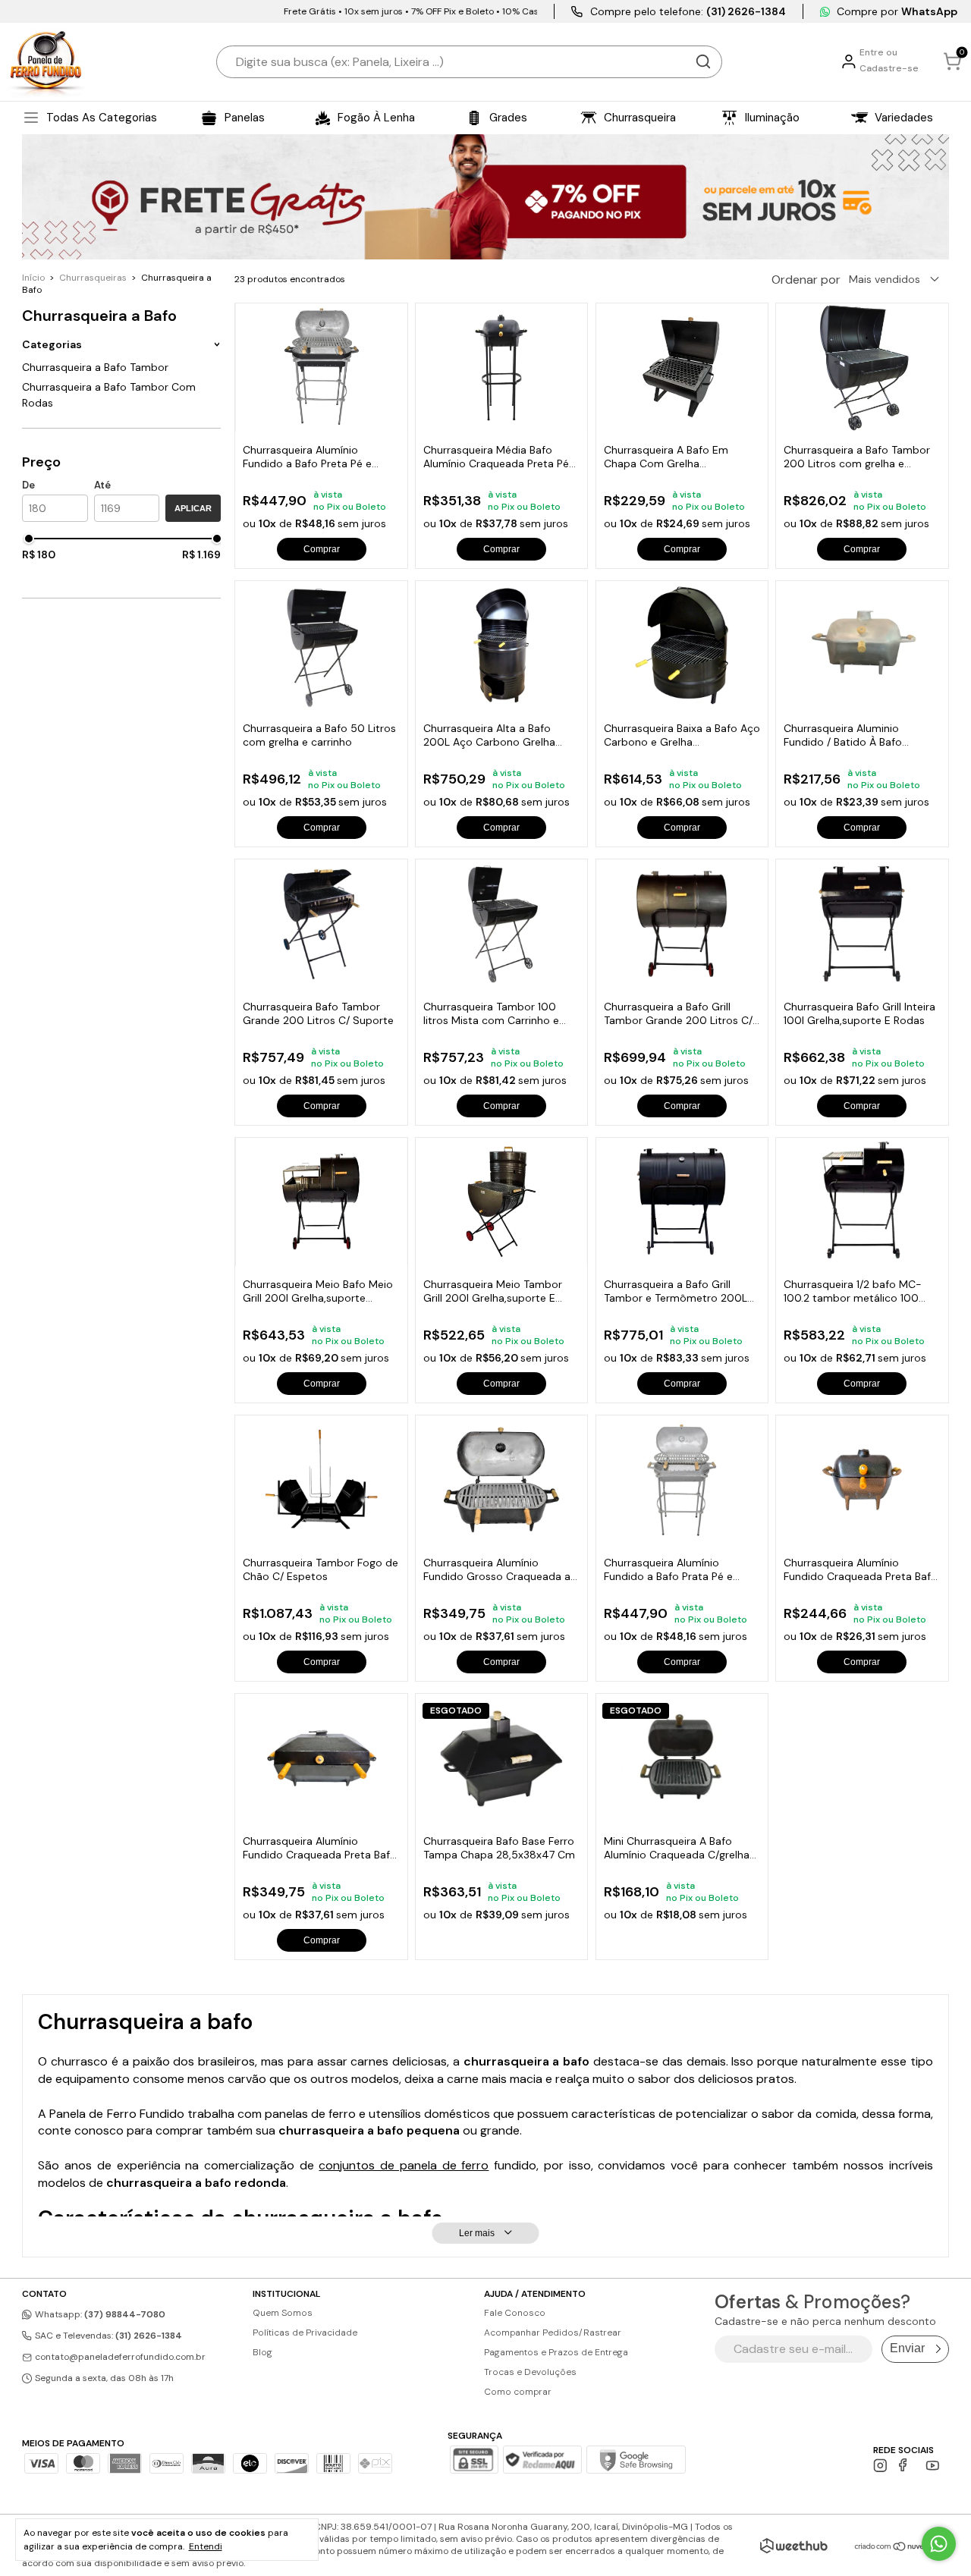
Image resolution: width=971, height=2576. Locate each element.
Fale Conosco (515, 2313)
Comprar (322, 549)
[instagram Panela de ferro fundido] (880, 2466)
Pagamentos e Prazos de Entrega (556, 2352)
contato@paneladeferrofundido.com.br (120, 2357)
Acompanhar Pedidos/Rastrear (553, 2333)
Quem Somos (283, 2313)
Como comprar (518, 2392)
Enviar (907, 2348)
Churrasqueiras (93, 278)
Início (33, 278)
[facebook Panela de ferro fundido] (906, 2466)
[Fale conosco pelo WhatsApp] (939, 2544)
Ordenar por (806, 280)
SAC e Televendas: (107, 2336)
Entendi (206, 2546)
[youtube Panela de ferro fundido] (933, 2466)
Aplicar (193, 508)
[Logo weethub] (794, 2546)
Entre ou (878, 52)
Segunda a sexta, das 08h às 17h (103, 2378)
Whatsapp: (99, 2314)
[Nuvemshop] (902, 2548)
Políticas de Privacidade (305, 2333)
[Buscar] (703, 61)
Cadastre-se (889, 68)
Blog (262, 2352)
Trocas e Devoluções (530, 2372)
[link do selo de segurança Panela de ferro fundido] (542, 2461)
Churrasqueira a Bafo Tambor (95, 367)
